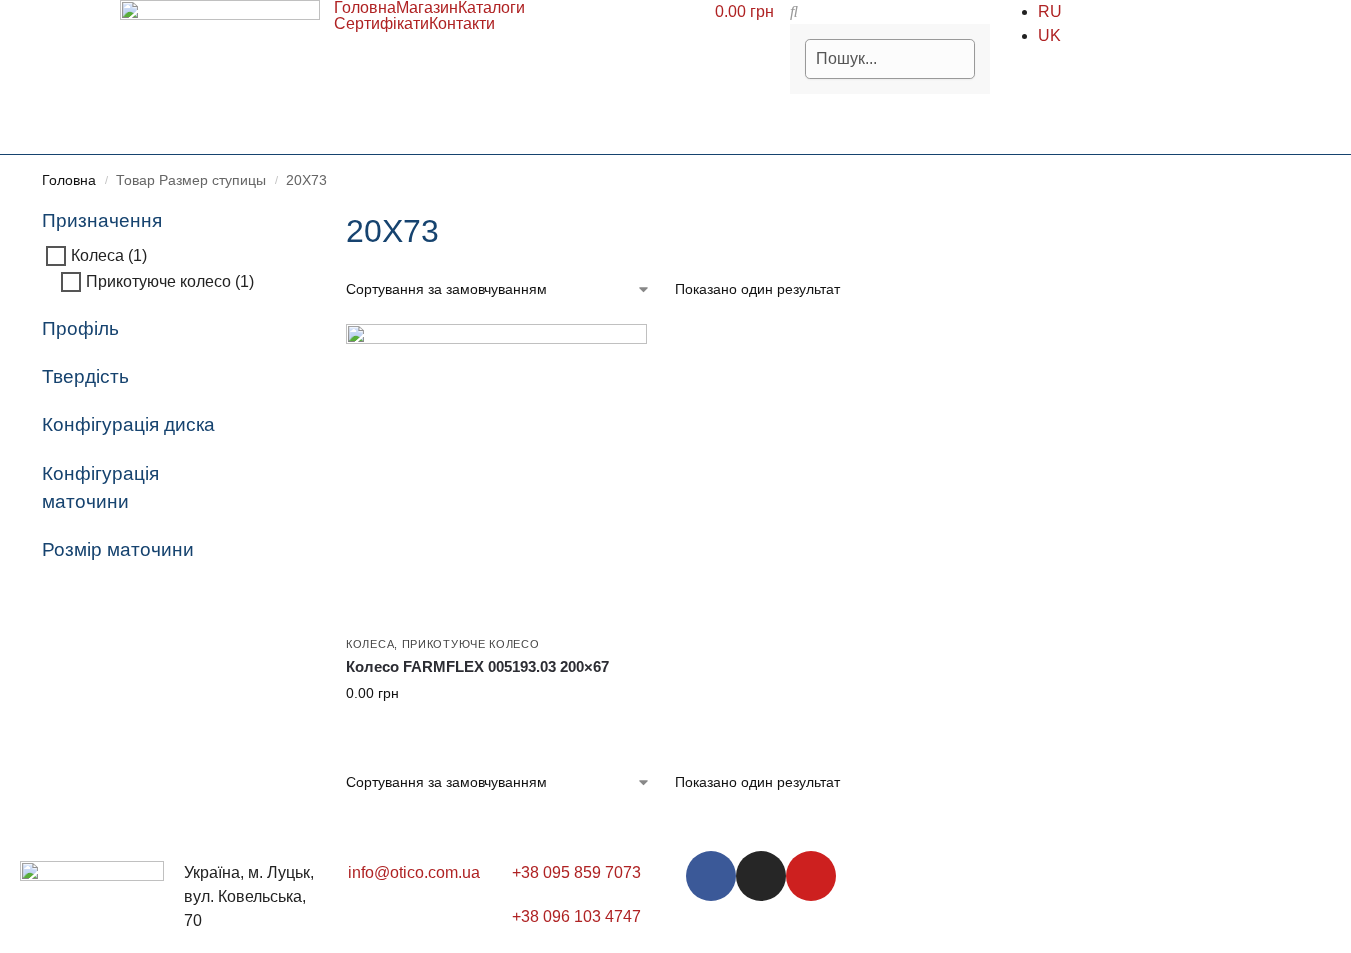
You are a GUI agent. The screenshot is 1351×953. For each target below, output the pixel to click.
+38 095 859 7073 (576, 872)
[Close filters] (263, 219)
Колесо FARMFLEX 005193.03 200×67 (477, 666)
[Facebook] (711, 876)
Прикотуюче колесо (471, 644)
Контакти (462, 24)
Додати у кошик (496, 736)
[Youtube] (811, 876)
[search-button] (794, 11)
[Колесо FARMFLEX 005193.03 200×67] (496, 474)
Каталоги (491, 8)
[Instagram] (761, 876)
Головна (365, 8)
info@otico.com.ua (414, 872)
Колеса (370, 644)
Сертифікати (381, 24)
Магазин (427, 8)
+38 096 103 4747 (576, 916)
